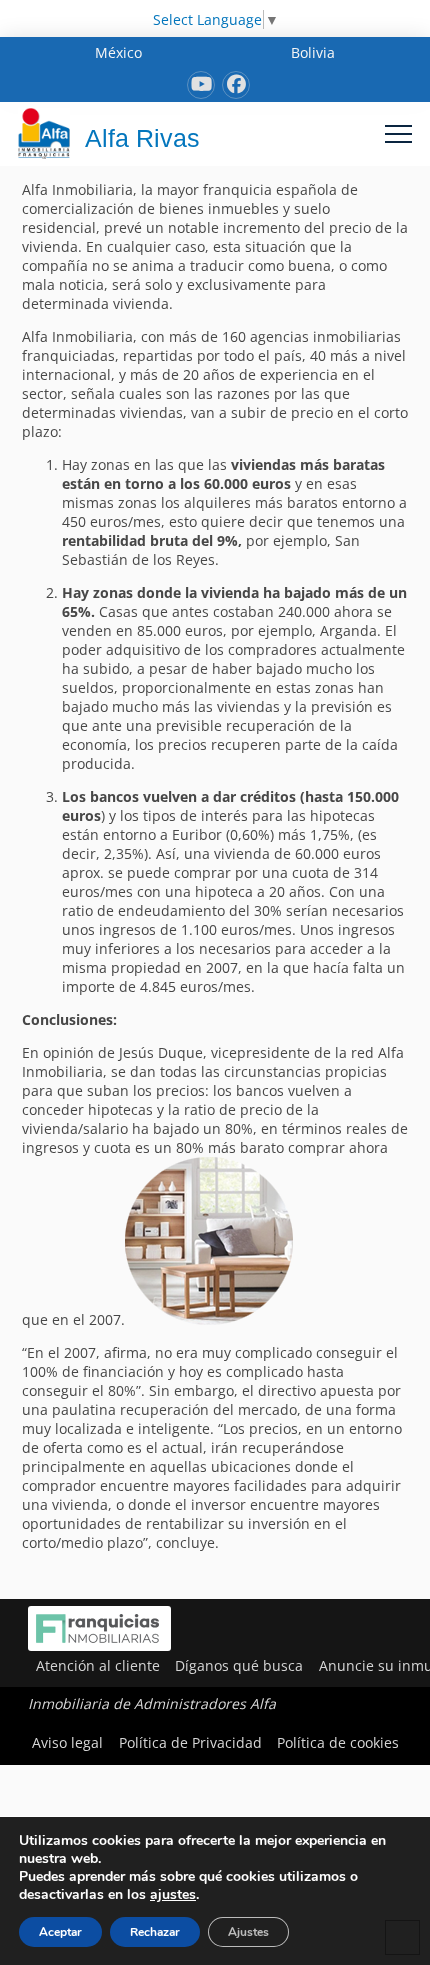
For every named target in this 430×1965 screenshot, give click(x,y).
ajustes (173, 1895)
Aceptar (60, 1932)
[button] (398, 133)
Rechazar (155, 1932)
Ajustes (248, 1932)
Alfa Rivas (142, 138)
